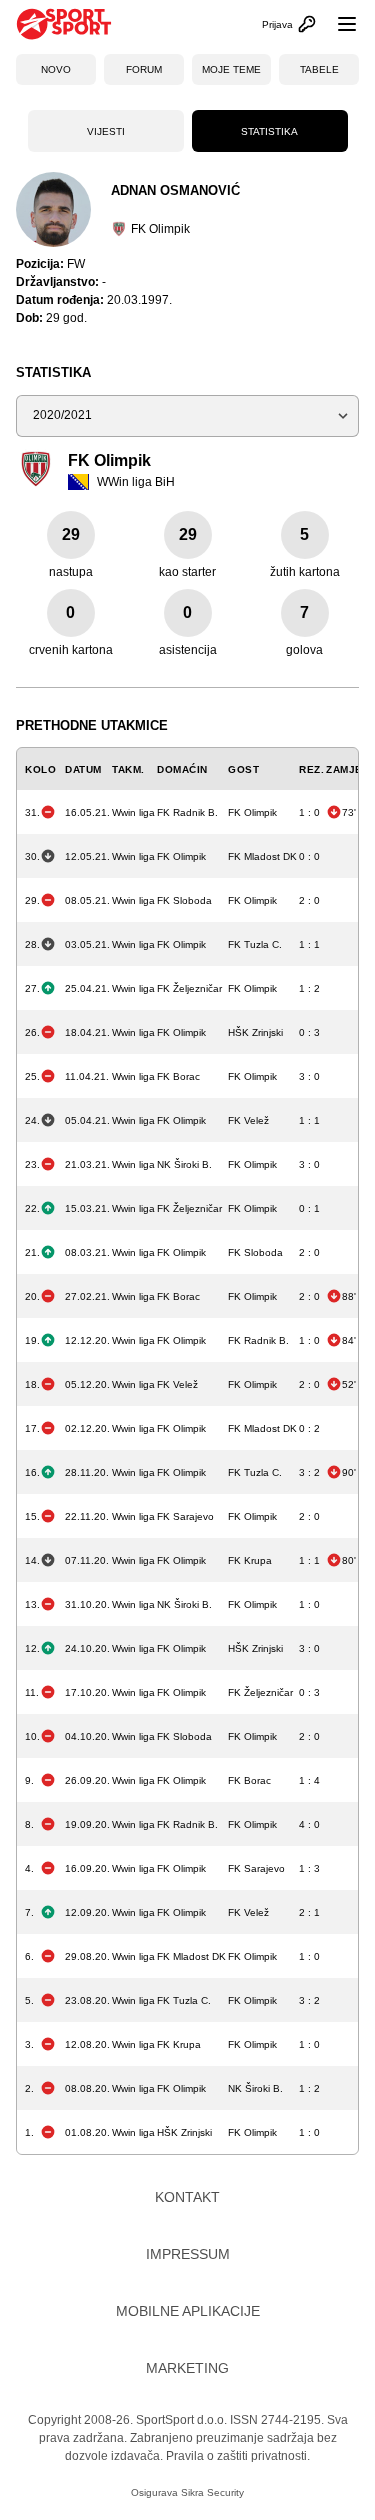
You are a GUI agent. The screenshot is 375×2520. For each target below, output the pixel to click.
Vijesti (106, 131)
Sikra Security (212, 2492)
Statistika (269, 131)
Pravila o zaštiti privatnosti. (238, 2456)
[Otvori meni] (338, 24)
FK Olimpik (160, 229)
